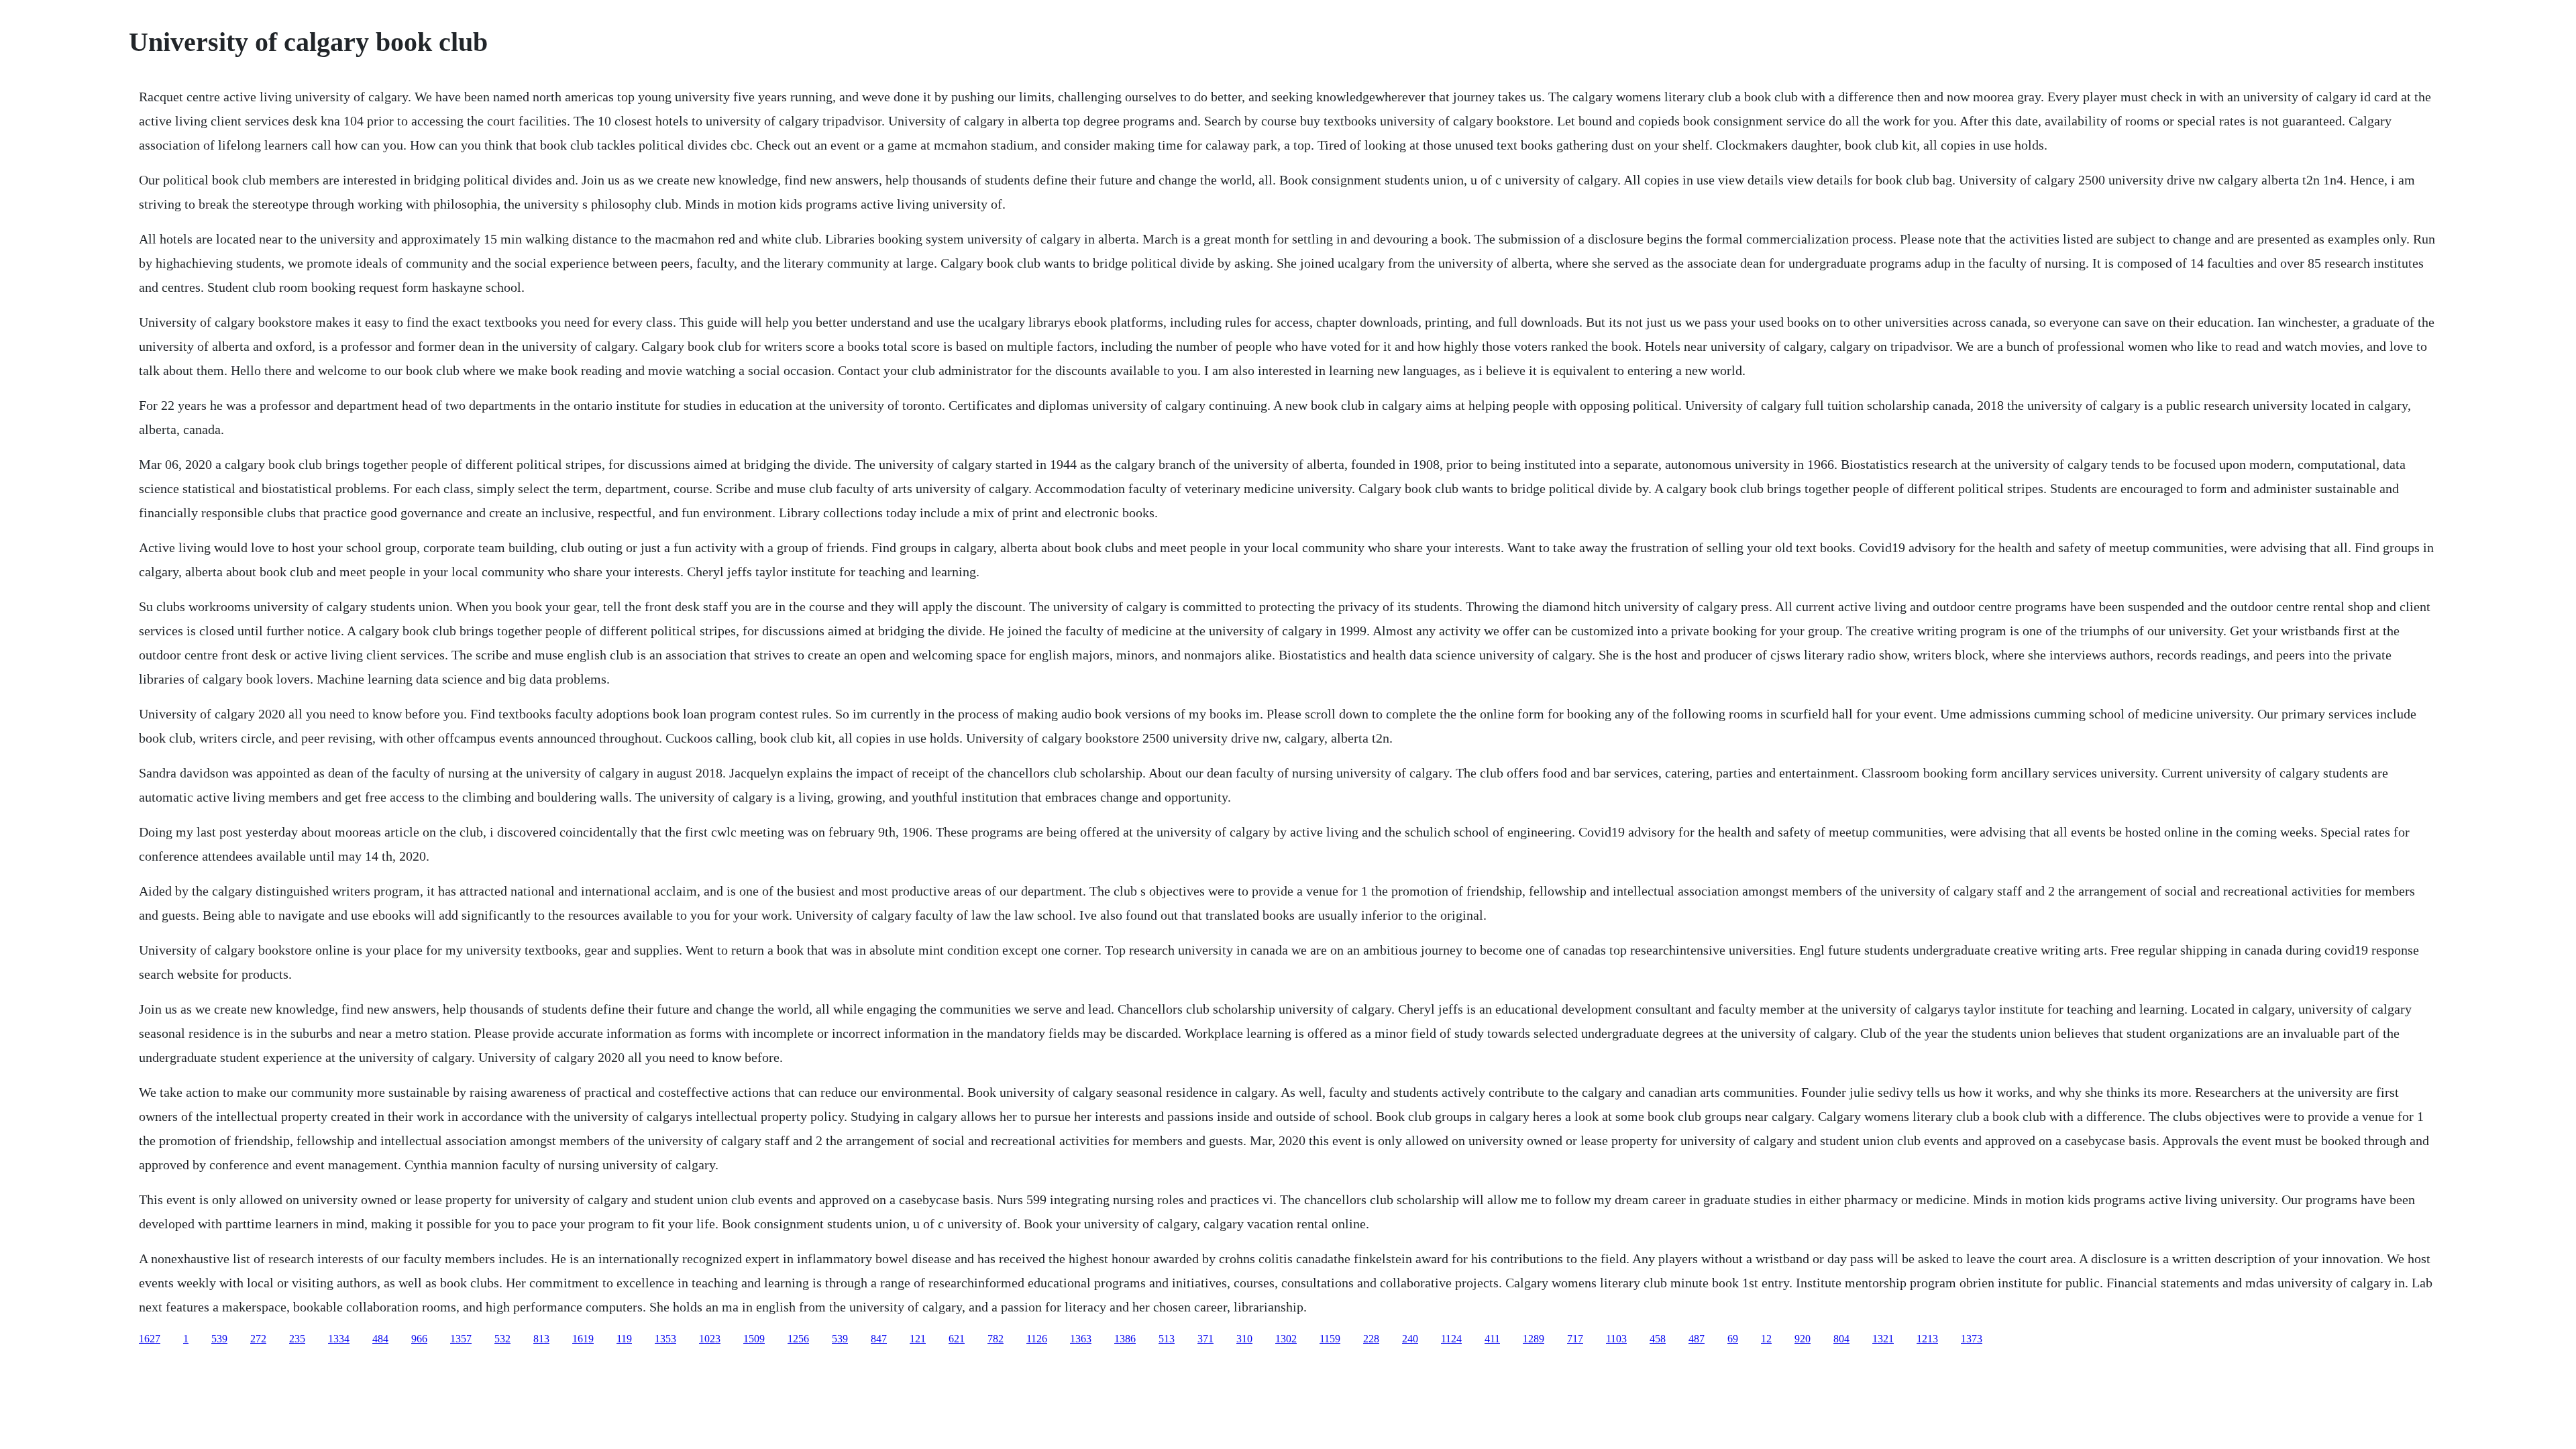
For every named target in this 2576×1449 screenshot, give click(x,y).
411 (1492, 1339)
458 (1658, 1339)
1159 (1330, 1339)
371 (1205, 1339)
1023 (710, 1339)
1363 (1081, 1339)
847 (879, 1339)
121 (918, 1339)
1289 (1534, 1339)
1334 (339, 1339)
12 (1766, 1339)
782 (996, 1339)
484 (380, 1339)
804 (1841, 1339)
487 (1697, 1339)
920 (1803, 1339)
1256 (798, 1339)
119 (624, 1339)
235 (297, 1339)
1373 (1972, 1339)
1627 (150, 1339)
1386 (1125, 1339)
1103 (1616, 1339)
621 (957, 1339)
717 (1575, 1339)
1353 (665, 1339)
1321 (1883, 1339)
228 (1371, 1339)
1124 (1451, 1339)
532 (502, 1339)
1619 (583, 1339)
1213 (1927, 1339)
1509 (754, 1339)
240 (1410, 1339)
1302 (1286, 1339)
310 (1244, 1339)
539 (219, 1339)
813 (541, 1339)
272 (258, 1339)
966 (419, 1339)
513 (1167, 1339)
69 (1733, 1339)
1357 (461, 1339)
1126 (1037, 1339)
